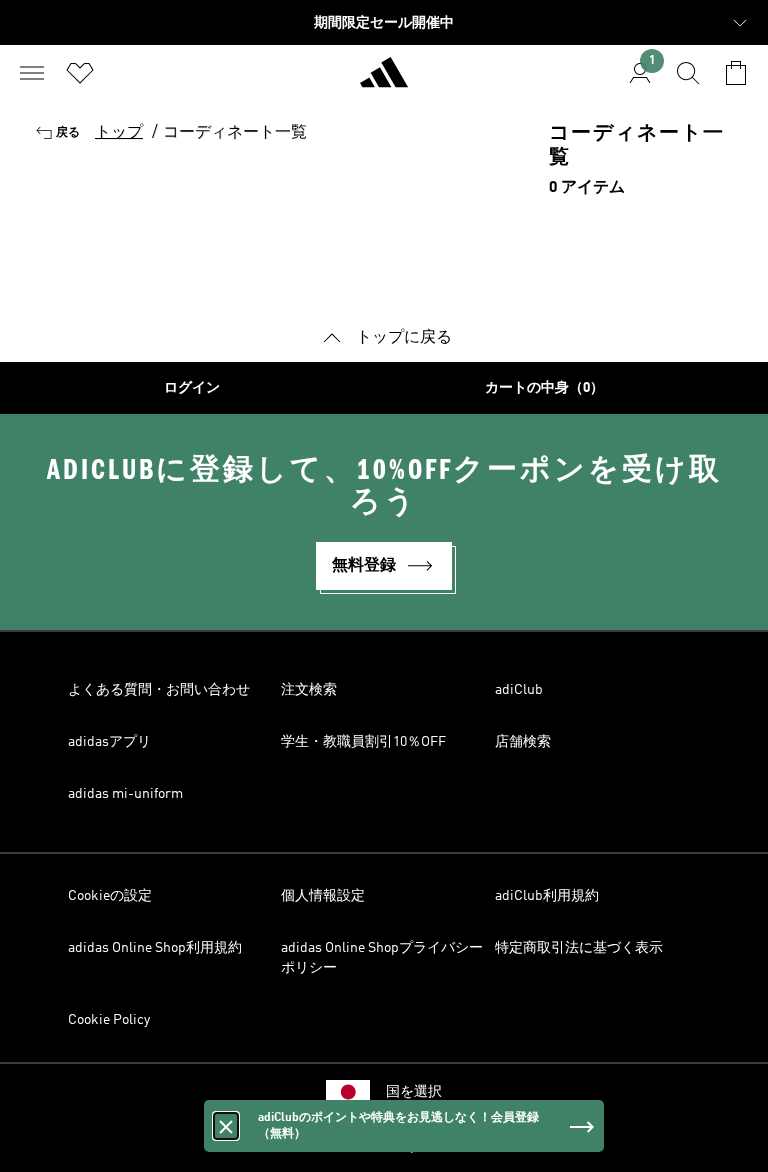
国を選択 (414, 1092)
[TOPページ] (384, 81)
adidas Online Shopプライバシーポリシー (382, 958)
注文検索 (309, 690)
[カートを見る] (736, 73)
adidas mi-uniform (125, 794)
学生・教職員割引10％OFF (363, 742)
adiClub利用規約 (547, 896)
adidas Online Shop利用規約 (155, 948)
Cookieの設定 (110, 896)
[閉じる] (226, 1126)
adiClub (519, 690)
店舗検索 (523, 742)
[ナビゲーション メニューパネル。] (32, 73)
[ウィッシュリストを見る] (80, 73)
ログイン (192, 388)
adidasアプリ (109, 742)
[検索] (688, 73)
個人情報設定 (323, 896)
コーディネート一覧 (235, 133)
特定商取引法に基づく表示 (579, 948)
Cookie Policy (109, 1020)
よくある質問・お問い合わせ (159, 690)
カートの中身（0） (544, 388)
